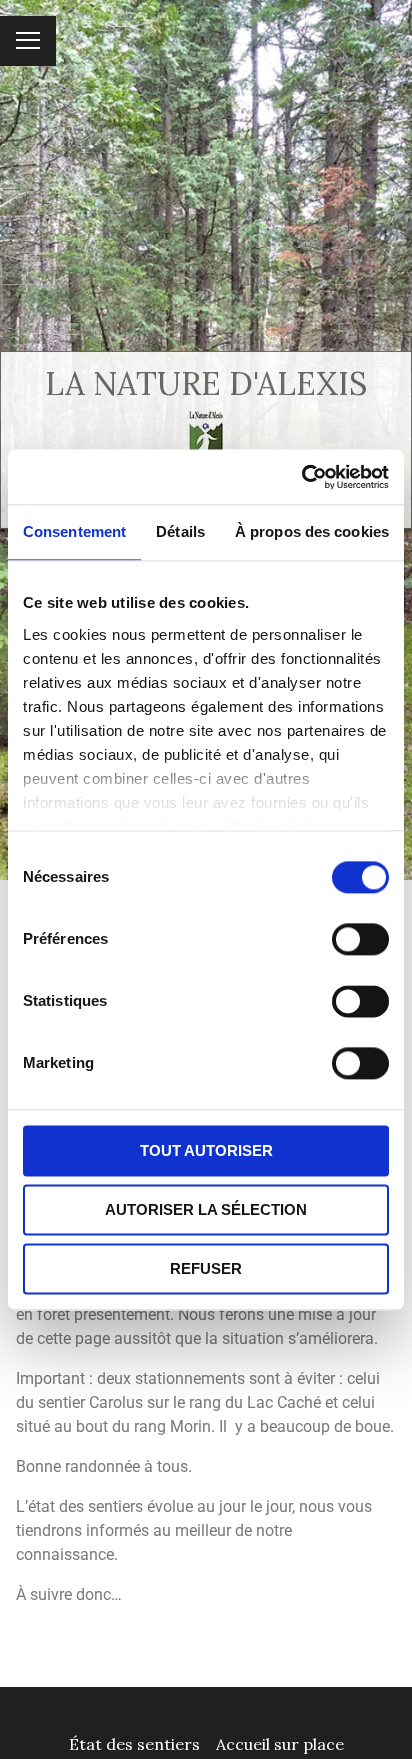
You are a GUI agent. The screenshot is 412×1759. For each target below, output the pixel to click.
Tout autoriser (206, 1150)
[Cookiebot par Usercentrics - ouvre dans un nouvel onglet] (301, 477)
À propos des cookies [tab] (312, 531)
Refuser (206, 1268)
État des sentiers (134, 1744)
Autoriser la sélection (206, 1209)
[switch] (360, 939)
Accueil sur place (280, 1744)
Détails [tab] (180, 531)
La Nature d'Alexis (206, 383)
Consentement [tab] (74, 531)
